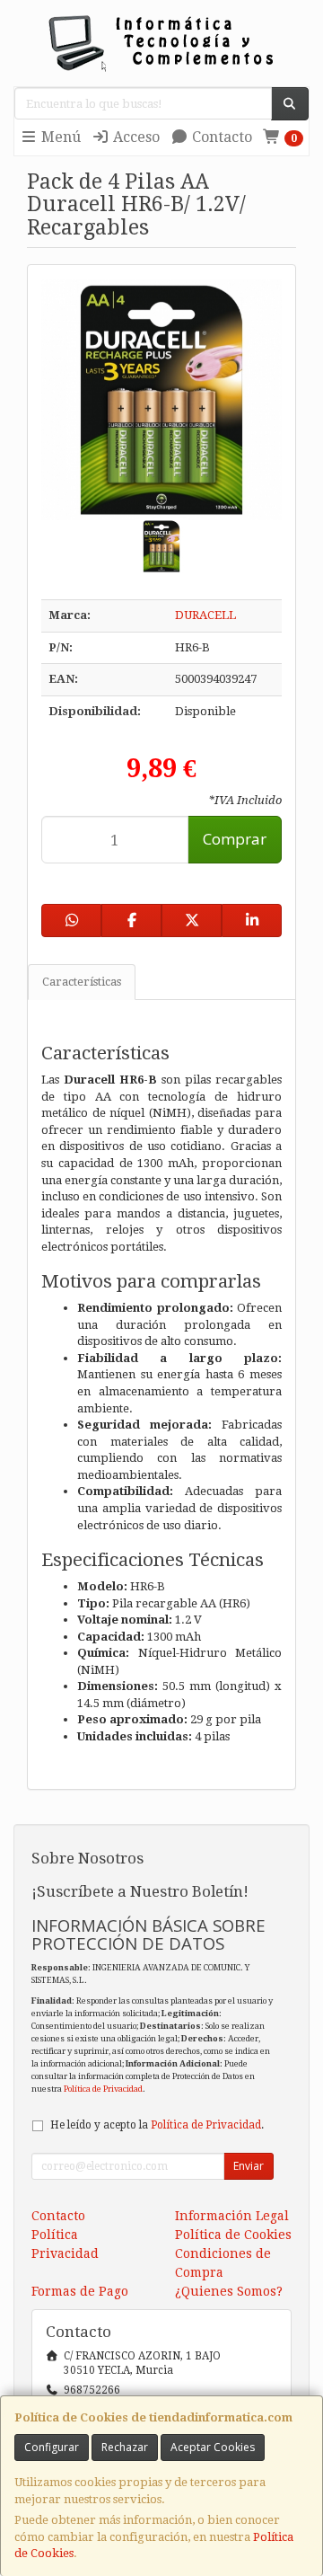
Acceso (135, 137)
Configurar (52, 2447)
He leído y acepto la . (157, 2125)
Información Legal (232, 2216)
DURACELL (205, 615)
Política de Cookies (233, 2235)
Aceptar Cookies (213, 2447)
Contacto (220, 137)
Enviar (249, 2166)
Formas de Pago (80, 2291)
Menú (59, 137)
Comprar (235, 839)
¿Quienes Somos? (229, 2291)
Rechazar (125, 2447)
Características (82, 982)
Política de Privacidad (103, 2089)
